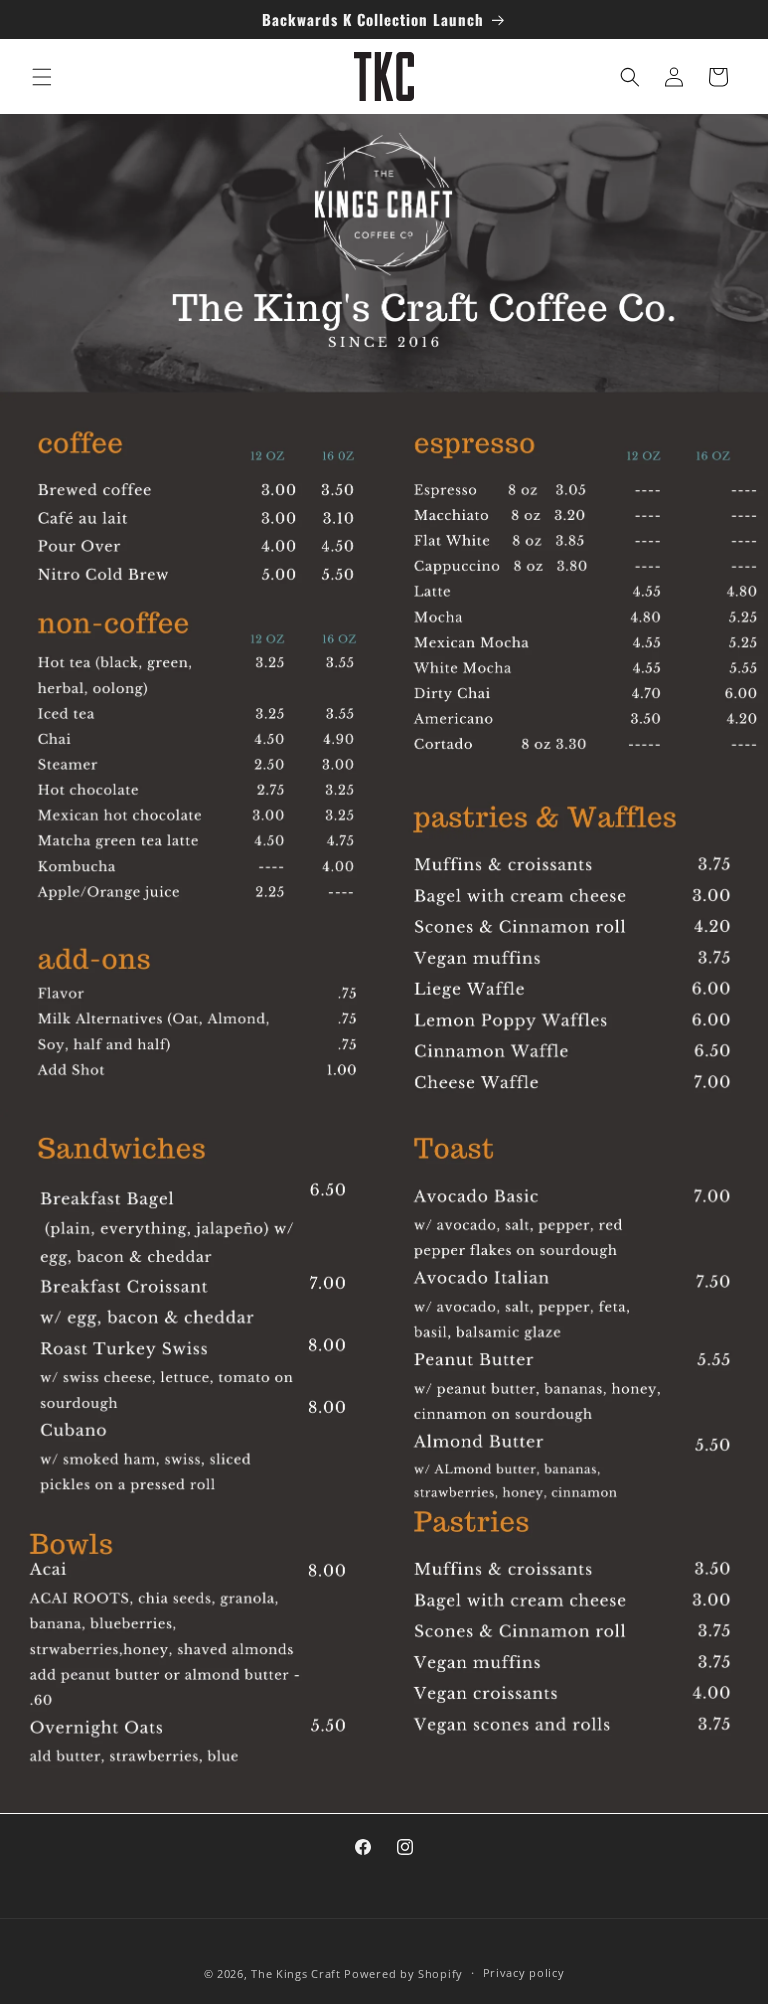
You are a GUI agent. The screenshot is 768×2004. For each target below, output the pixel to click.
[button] (42, 77)
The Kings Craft (297, 1973)
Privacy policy (524, 1972)
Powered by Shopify (403, 1973)
